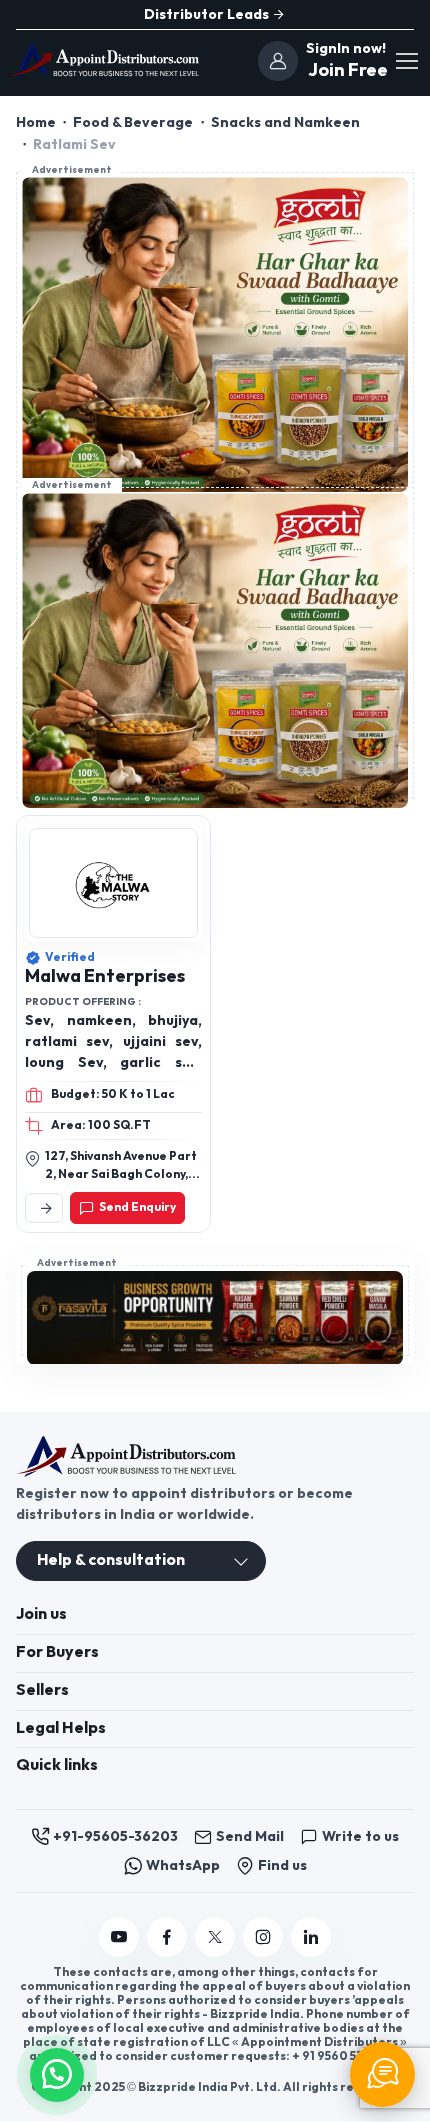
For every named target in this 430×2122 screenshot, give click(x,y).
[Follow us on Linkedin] (311, 1937)
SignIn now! (346, 48)
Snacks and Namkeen (285, 122)
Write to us (360, 1836)
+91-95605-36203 (115, 1836)
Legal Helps (61, 1728)
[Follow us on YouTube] (119, 1937)
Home (36, 122)
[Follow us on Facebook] (167, 1937)
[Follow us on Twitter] (215, 1937)
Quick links (57, 1765)
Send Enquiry (137, 1207)
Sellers (42, 1690)
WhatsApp (183, 1865)
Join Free (345, 70)
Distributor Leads (208, 14)
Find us (282, 1865)
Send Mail (250, 1836)
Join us (41, 1614)
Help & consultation (111, 1560)
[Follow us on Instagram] (263, 1937)
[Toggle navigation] (406, 61)
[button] (57, 2072)
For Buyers (57, 1652)
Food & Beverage (133, 122)
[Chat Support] (382, 2074)
